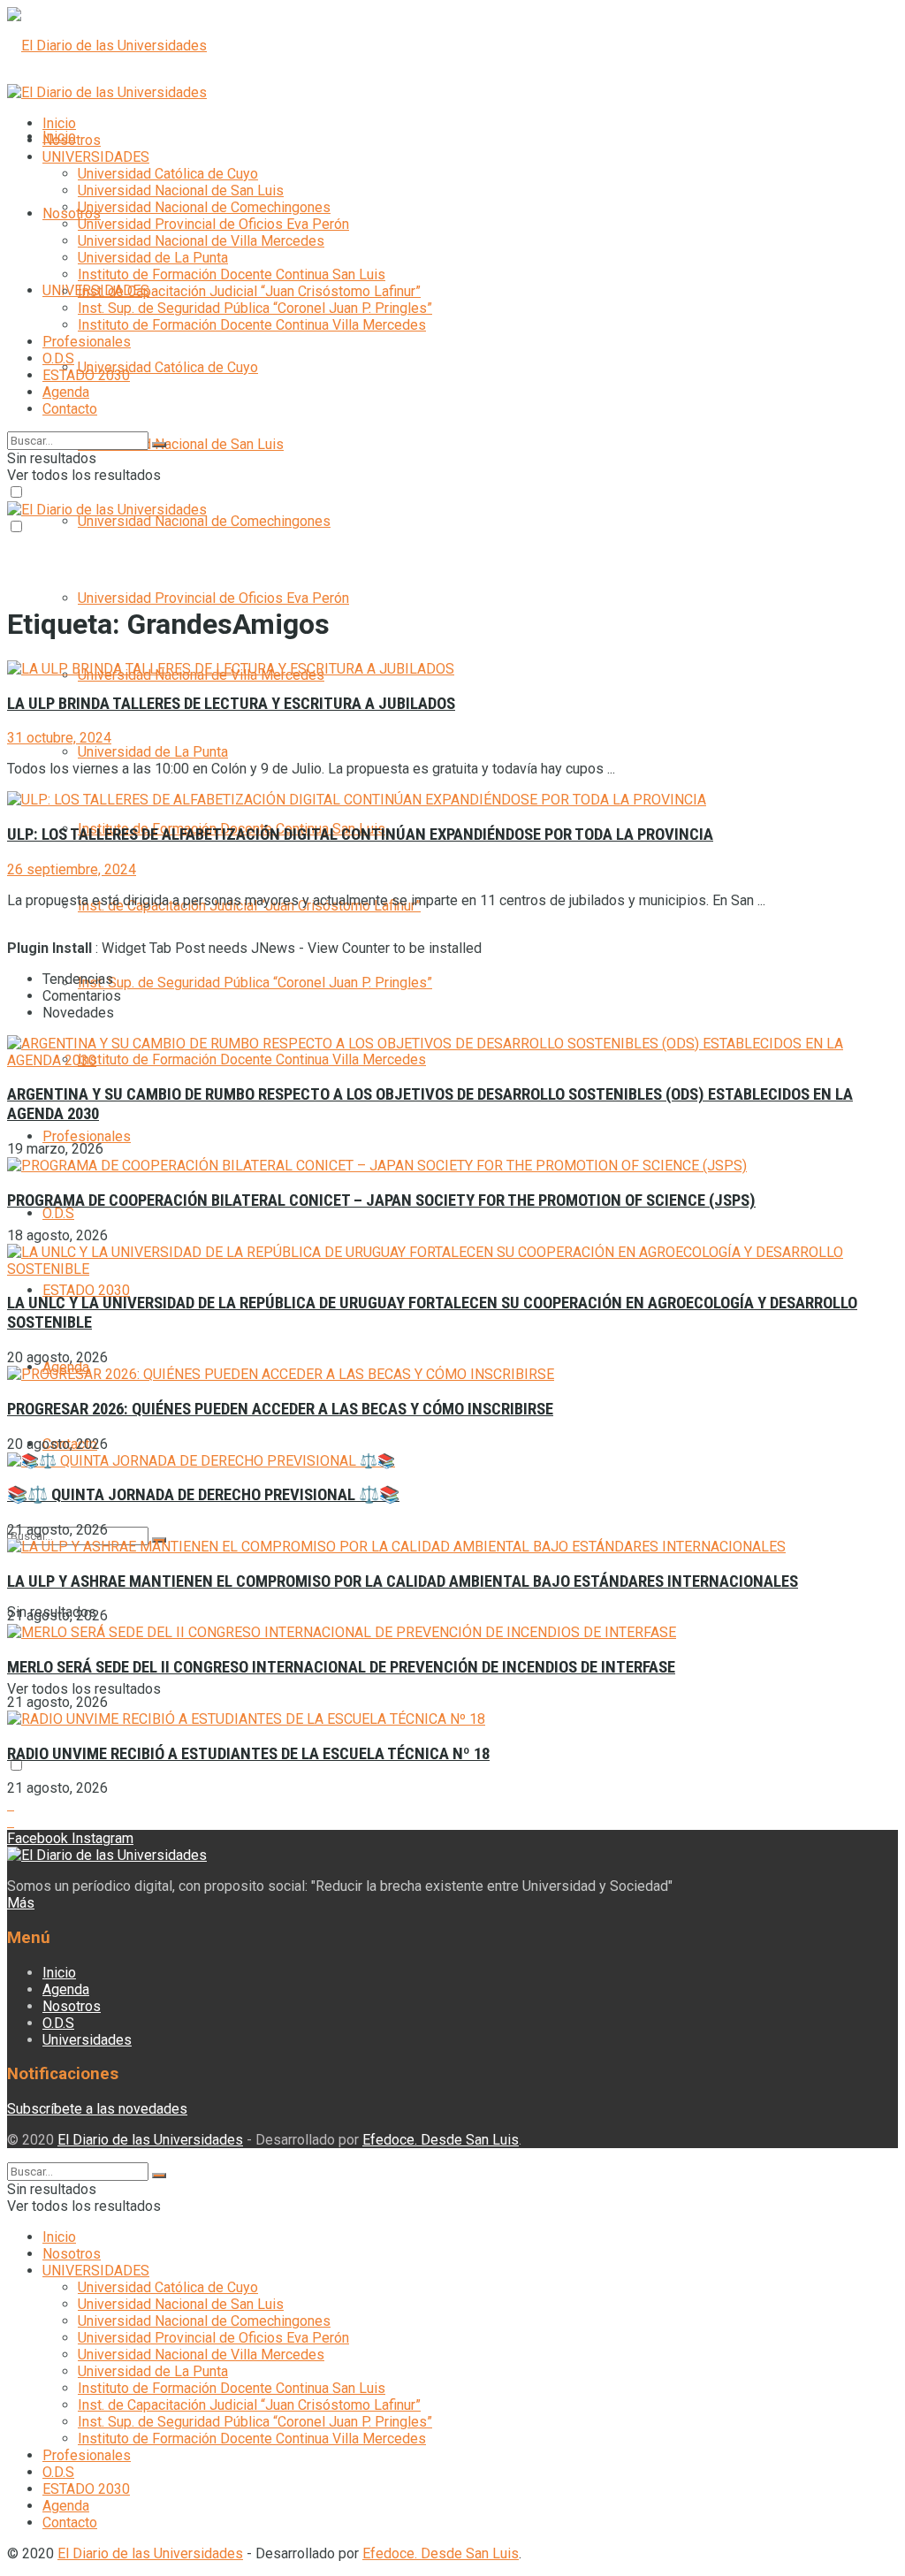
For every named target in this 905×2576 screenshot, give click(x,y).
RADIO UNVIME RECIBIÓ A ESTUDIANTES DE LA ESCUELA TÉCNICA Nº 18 (248, 1754)
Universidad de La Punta (153, 752)
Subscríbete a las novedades (97, 2109)
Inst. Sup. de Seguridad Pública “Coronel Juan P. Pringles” (255, 983)
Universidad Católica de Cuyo (168, 367)
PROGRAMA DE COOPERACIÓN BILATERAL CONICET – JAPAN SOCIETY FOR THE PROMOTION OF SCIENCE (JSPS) (381, 1200)
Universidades (87, 2040)
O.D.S (58, 1213)
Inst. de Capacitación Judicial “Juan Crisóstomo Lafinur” (249, 291)
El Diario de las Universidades (150, 2140)
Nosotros (72, 213)
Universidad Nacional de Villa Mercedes (201, 241)
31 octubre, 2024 (59, 738)
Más (21, 1903)
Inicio (59, 123)
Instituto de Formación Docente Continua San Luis (232, 274)
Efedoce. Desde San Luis (441, 2140)
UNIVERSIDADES (96, 157)
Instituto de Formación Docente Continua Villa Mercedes (252, 325)
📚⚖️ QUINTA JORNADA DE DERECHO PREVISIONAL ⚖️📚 (203, 1495)
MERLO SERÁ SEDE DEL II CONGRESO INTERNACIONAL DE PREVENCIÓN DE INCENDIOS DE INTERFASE (341, 1667)
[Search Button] (159, 445)
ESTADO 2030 (86, 1290)
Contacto (70, 409)
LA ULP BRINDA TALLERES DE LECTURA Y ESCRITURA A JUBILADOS (231, 704)
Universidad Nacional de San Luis (181, 444)
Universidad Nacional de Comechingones (204, 521)
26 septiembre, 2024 (72, 869)
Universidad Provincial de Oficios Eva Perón (213, 598)
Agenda (66, 392)
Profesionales (87, 1136)
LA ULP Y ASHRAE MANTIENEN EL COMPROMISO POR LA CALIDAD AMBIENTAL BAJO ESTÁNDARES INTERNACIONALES (403, 1581)
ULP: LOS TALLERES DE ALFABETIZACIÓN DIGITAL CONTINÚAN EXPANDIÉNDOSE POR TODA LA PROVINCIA (360, 835)
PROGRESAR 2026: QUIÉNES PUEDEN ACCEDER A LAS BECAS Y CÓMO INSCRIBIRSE (280, 1409)
